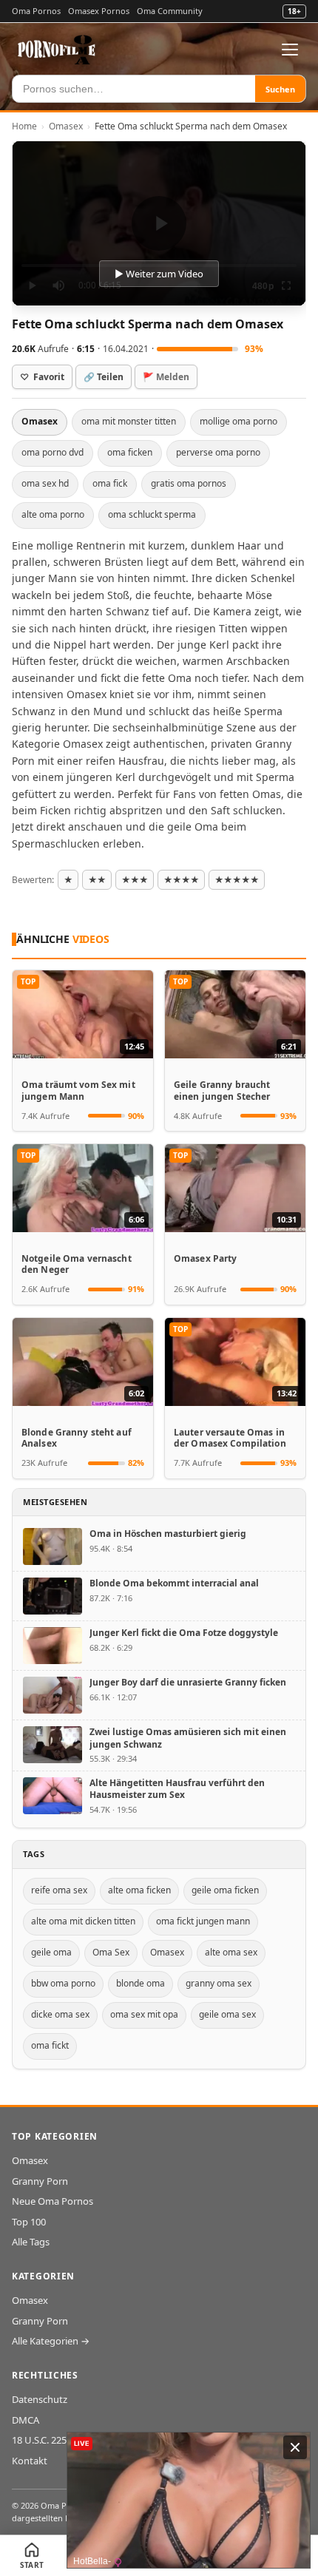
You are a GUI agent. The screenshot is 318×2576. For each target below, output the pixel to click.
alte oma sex (231, 1952)
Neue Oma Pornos (53, 2201)
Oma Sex (111, 1952)
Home (24, 126)
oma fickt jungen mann (203, 1921)
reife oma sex (59, 1890)
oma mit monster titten (129, 421)
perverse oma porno (218, 452)
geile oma (51, 1952)
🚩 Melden (166, 377)
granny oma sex (219, 1983)
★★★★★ (237, 880)
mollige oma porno (238, 421)
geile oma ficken (225, 1890)
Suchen (280, 89)
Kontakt (30, 2461)
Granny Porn (40, 2181)
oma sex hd (45, 483)
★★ (97, 880)
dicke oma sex (60, 2014)
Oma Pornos (36, 11)
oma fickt (50, 2045)
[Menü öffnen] (290, 50)
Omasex (66, 126)
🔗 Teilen (104, 377)
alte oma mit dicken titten (83, 1921)
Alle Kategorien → (51, 2341)
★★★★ (181, 880)
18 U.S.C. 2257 (42, 2440)
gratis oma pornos (189, 483)
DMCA (26, 2420)
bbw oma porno (63, 1983)
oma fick (110, 483)
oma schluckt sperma (152, 514)
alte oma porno (53, 514)
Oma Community (170, 11)
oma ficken (130, 452)
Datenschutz (40, 2399)
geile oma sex (227, 2014)
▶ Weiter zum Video (159, 274)
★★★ (135, 880)
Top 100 (29, 2222)
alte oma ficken (139, 1890)
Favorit (42, 377)
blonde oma (141, 1983)
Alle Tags (31, 2242)
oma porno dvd (53, 452)
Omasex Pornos (99, 11)
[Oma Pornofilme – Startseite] (57, 50)
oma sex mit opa (144, 2014)
